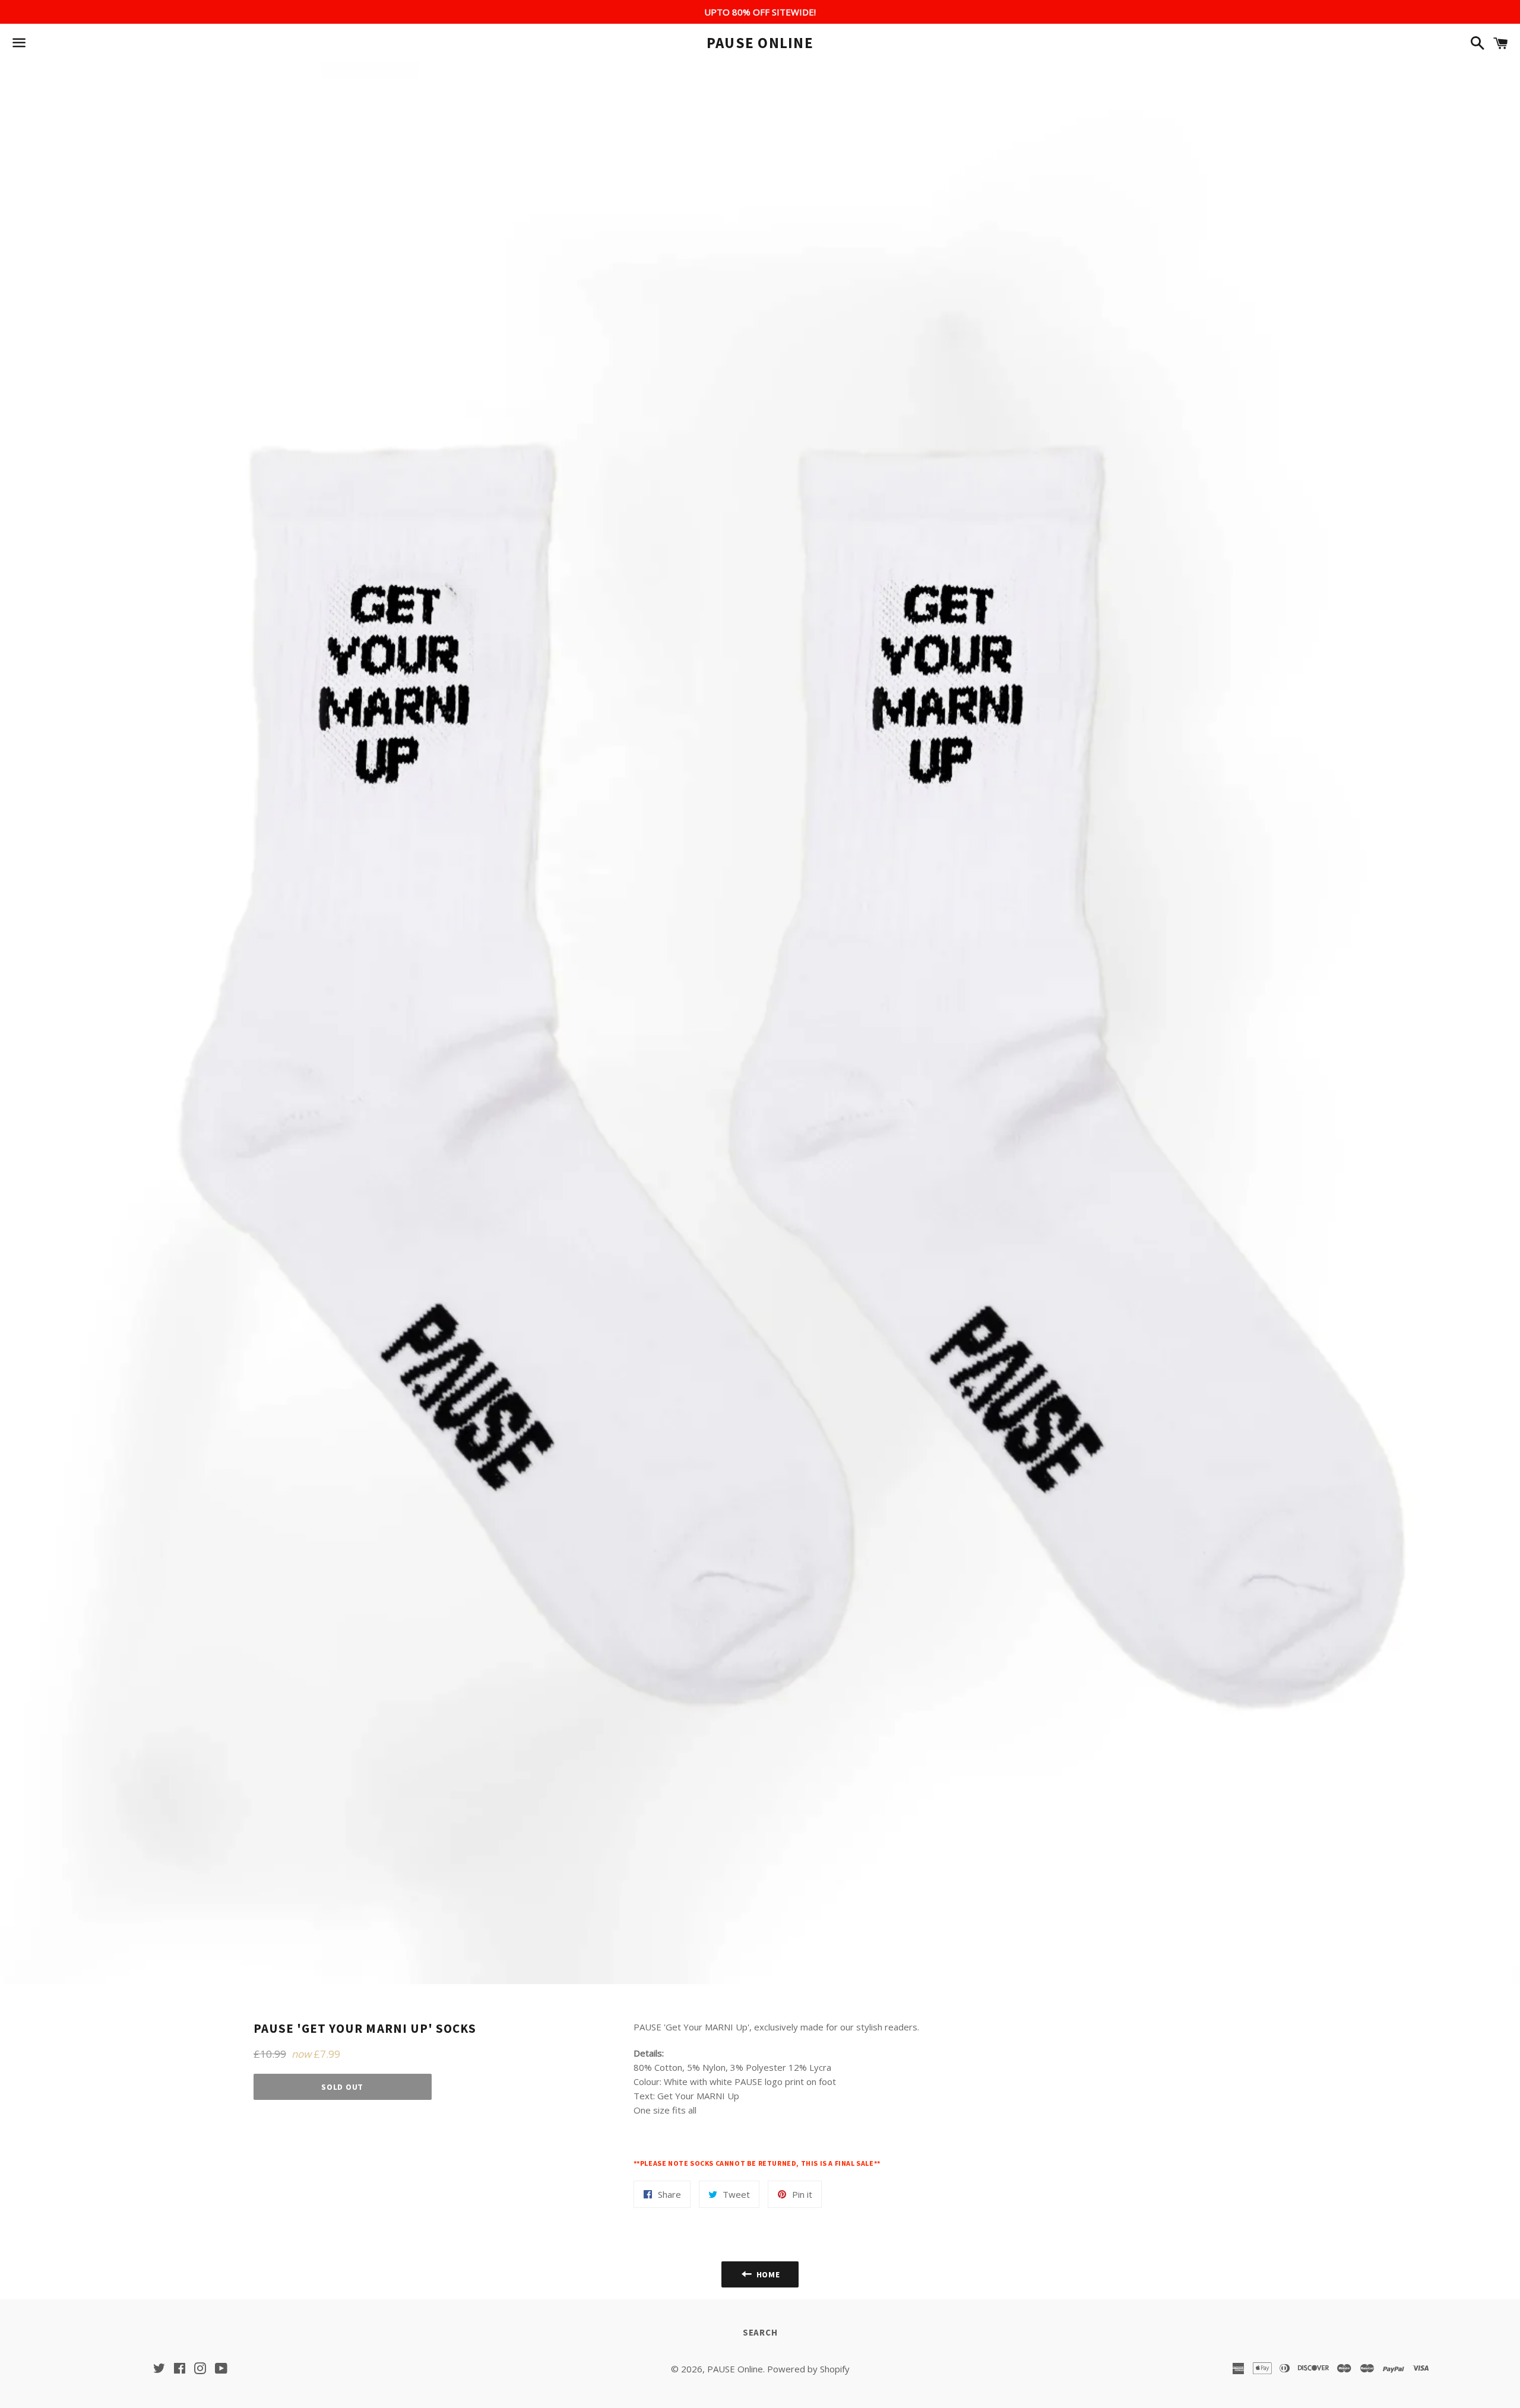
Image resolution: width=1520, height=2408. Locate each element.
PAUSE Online (760, 43)
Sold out (342, 2087)
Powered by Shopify (808, 2369)
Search (760, 2332)
